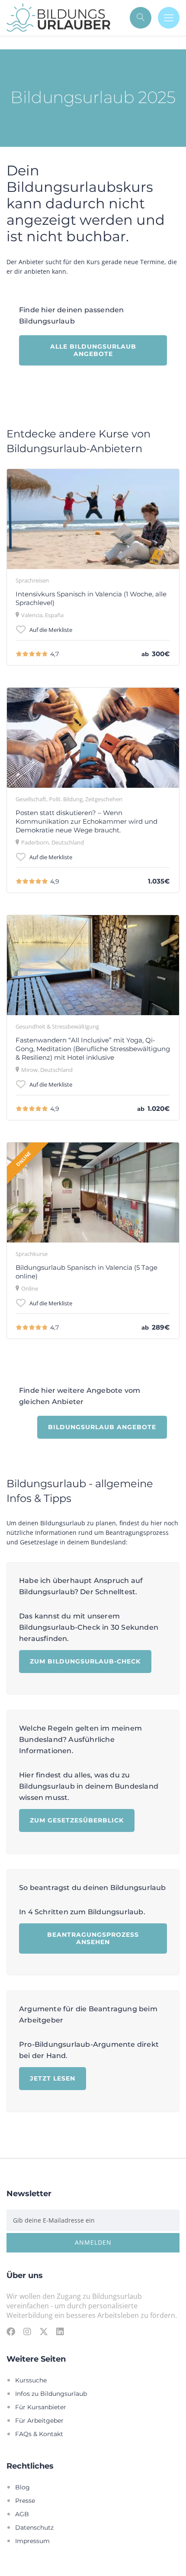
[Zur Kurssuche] (141, 18)
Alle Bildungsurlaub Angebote (93, 350)
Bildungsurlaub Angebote (102, 1427)
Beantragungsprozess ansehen (93, 1938)
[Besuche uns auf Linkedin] (60, 2331)
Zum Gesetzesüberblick (77, 1820)
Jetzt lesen (53, 2078)
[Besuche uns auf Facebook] (11, 2331)
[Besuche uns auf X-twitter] (44, 2331)
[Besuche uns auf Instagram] (27, 2331)
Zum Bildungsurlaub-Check (85, 1661)
